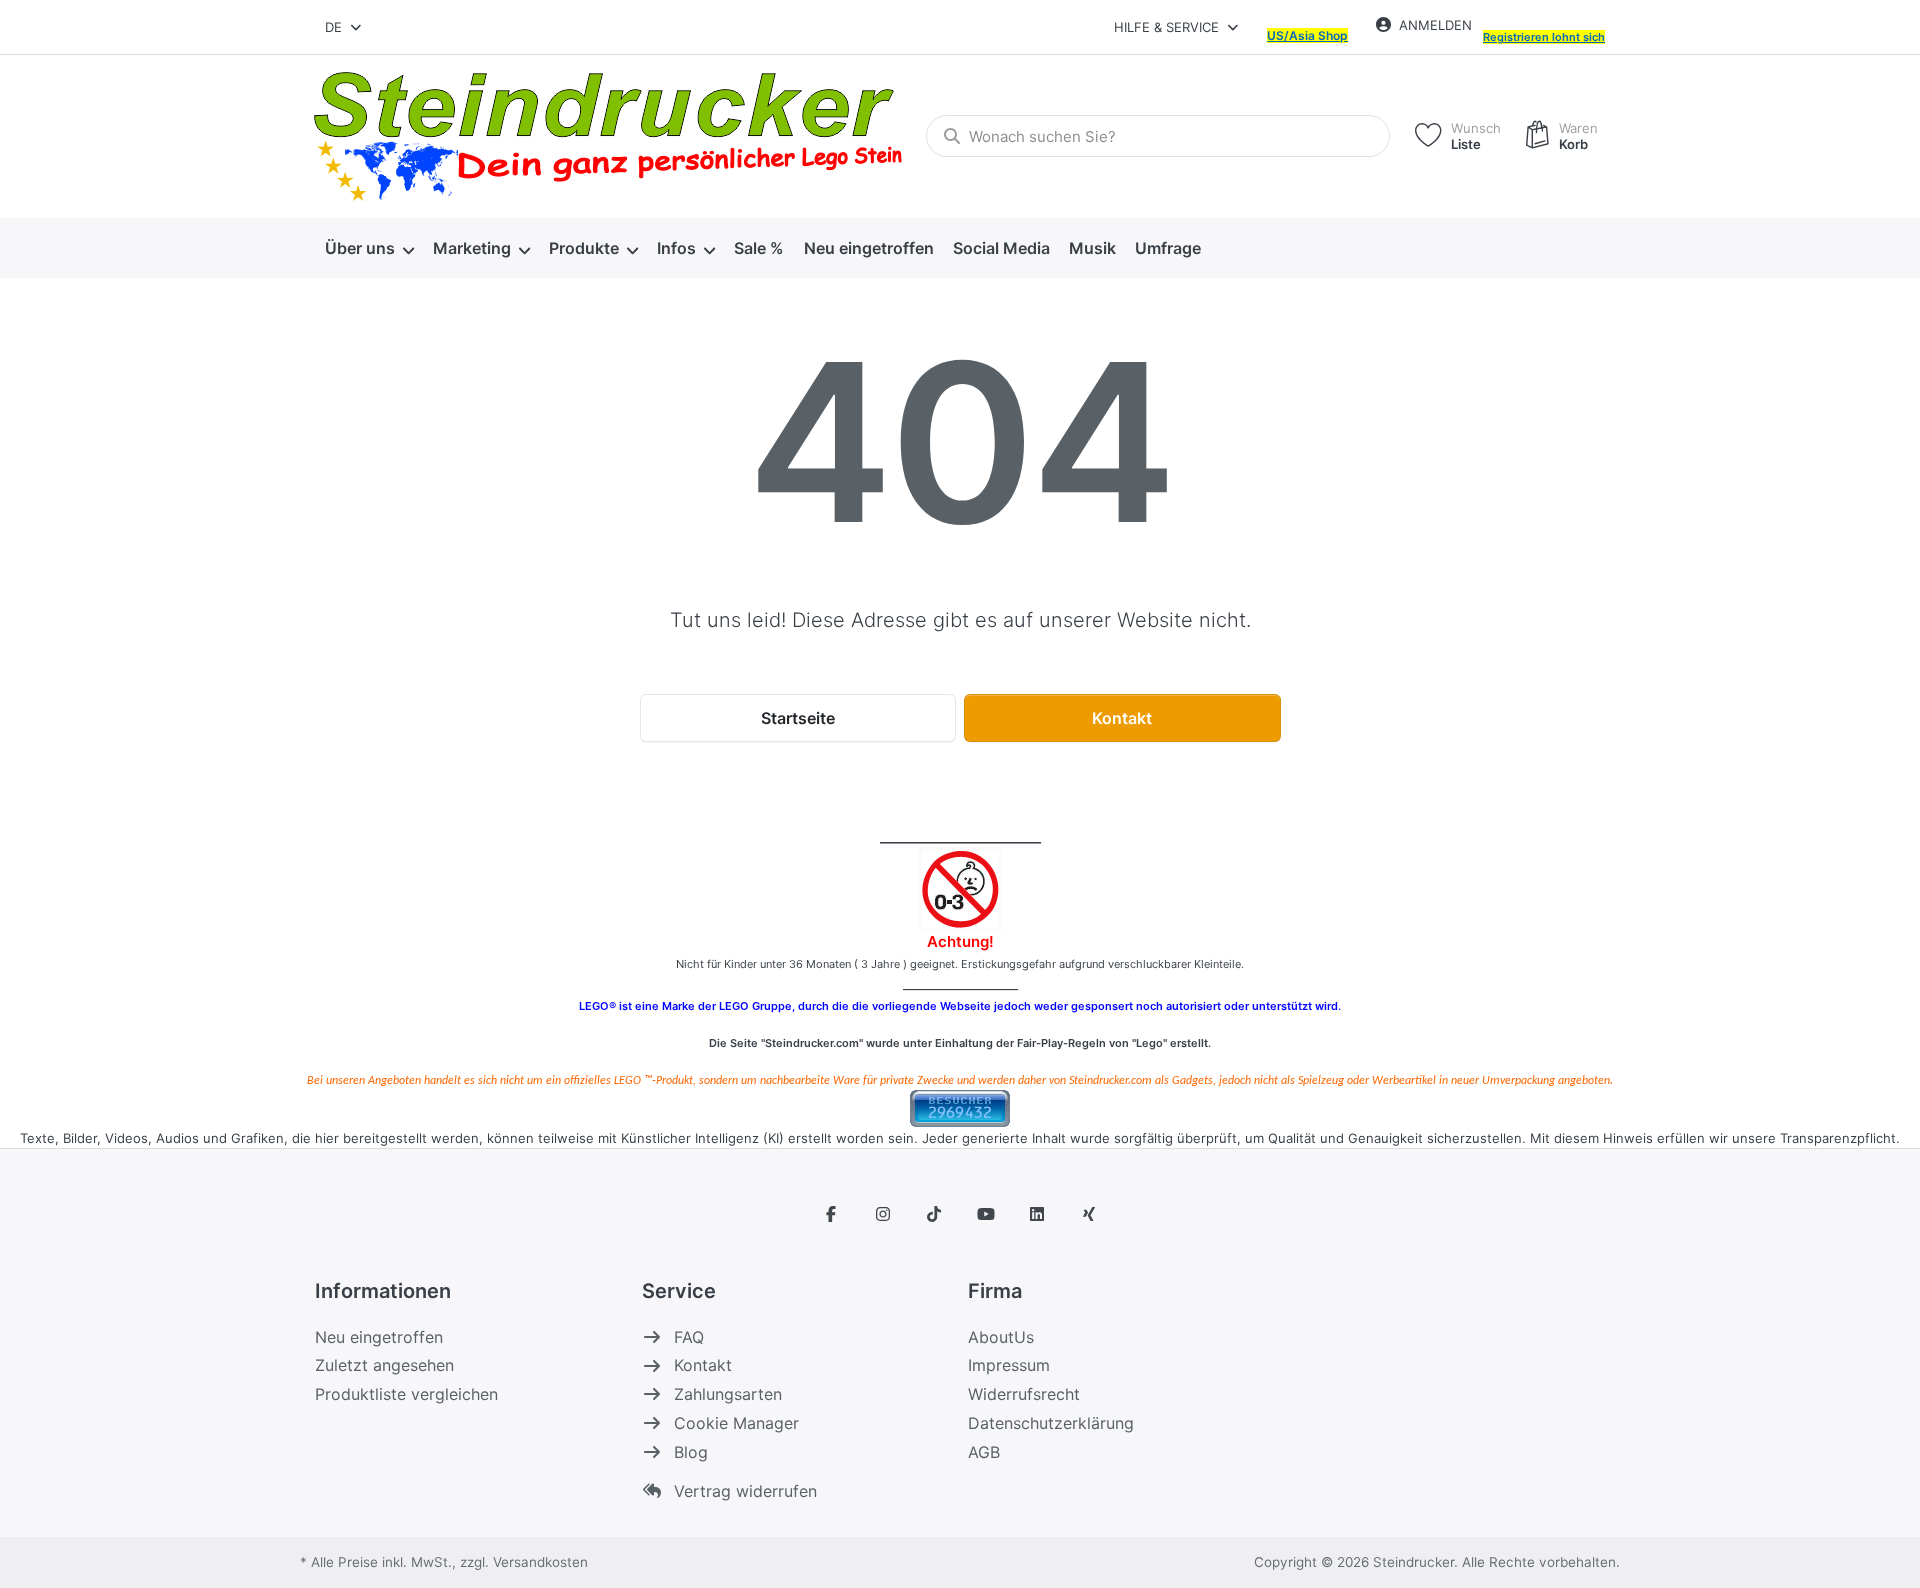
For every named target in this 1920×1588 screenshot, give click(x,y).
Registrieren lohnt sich (1544, 37)
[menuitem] (369, 248)
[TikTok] (934, 1214)
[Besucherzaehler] (960, 1106)
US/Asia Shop (1307, 35)
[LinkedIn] (1038, 1214)
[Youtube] (986, 1214)
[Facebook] (831, 1214)
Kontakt (1122, 718)
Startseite (798, 718)
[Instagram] (883, 1214)
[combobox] (344, 27)
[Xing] (1089, 1214)
